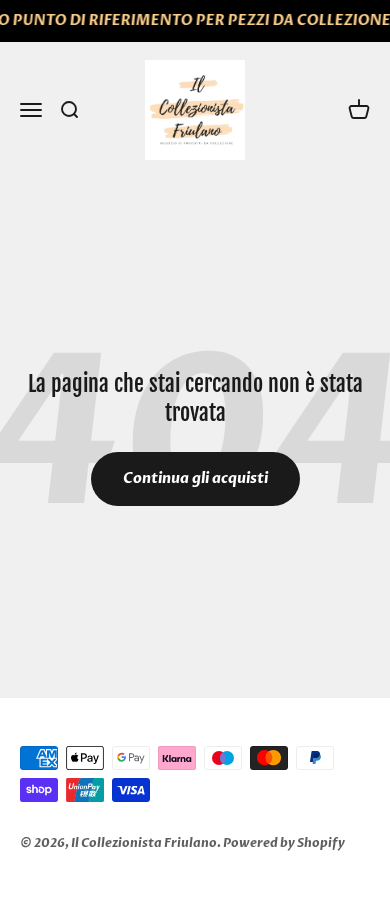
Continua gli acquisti (195, 478)
